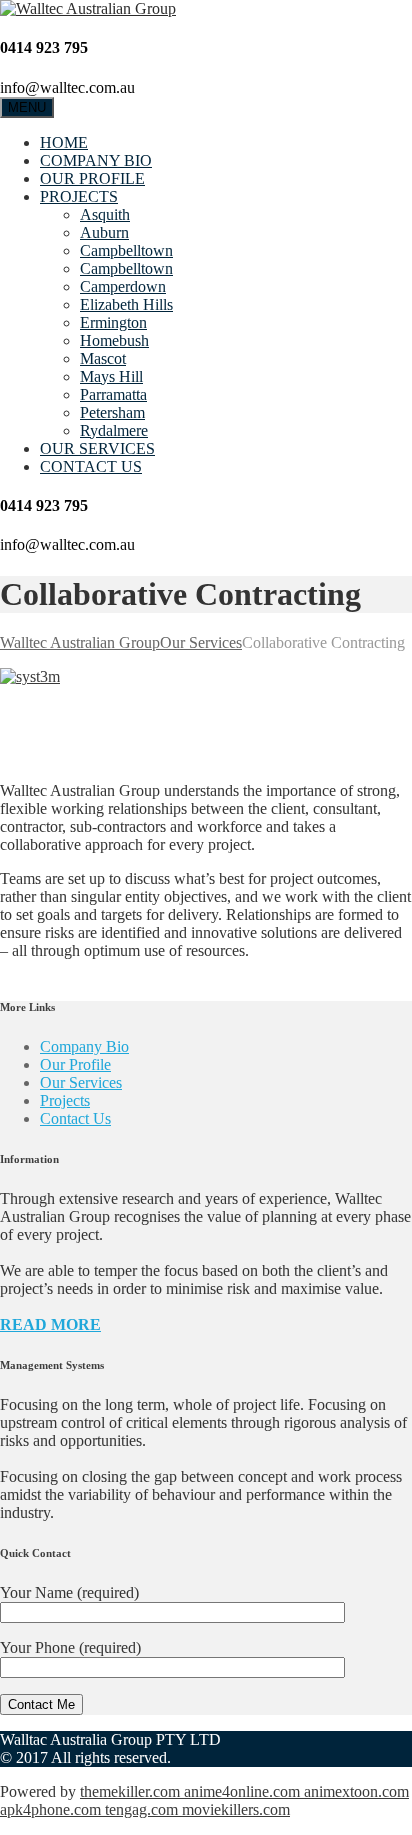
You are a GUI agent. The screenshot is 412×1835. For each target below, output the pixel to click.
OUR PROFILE (92, 178)
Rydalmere (114, 430)
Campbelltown (126, 250)
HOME (64, 142)
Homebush (114, 340)
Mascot (103, 358)
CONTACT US (91, 466)
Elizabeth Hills (126, 304)
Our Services (81, 1082)
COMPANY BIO (96, 160)
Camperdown (123, 286)
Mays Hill (111, 376)
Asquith (105, 214)
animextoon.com (356, 1791)
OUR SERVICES (97, 448)
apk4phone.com (52, 1809)
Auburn (104, 232)
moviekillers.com (236, 1809)
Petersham (112, 412)
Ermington (113, 322)
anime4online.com (244, 1791)
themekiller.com (132, 1791)
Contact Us (75, 1118)
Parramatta (113, 394)
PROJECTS (79, 196)
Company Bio (84, 1046)
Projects (65, 1100)
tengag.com (143, 1809)
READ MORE (50, 1324)
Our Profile (75, 1064)
